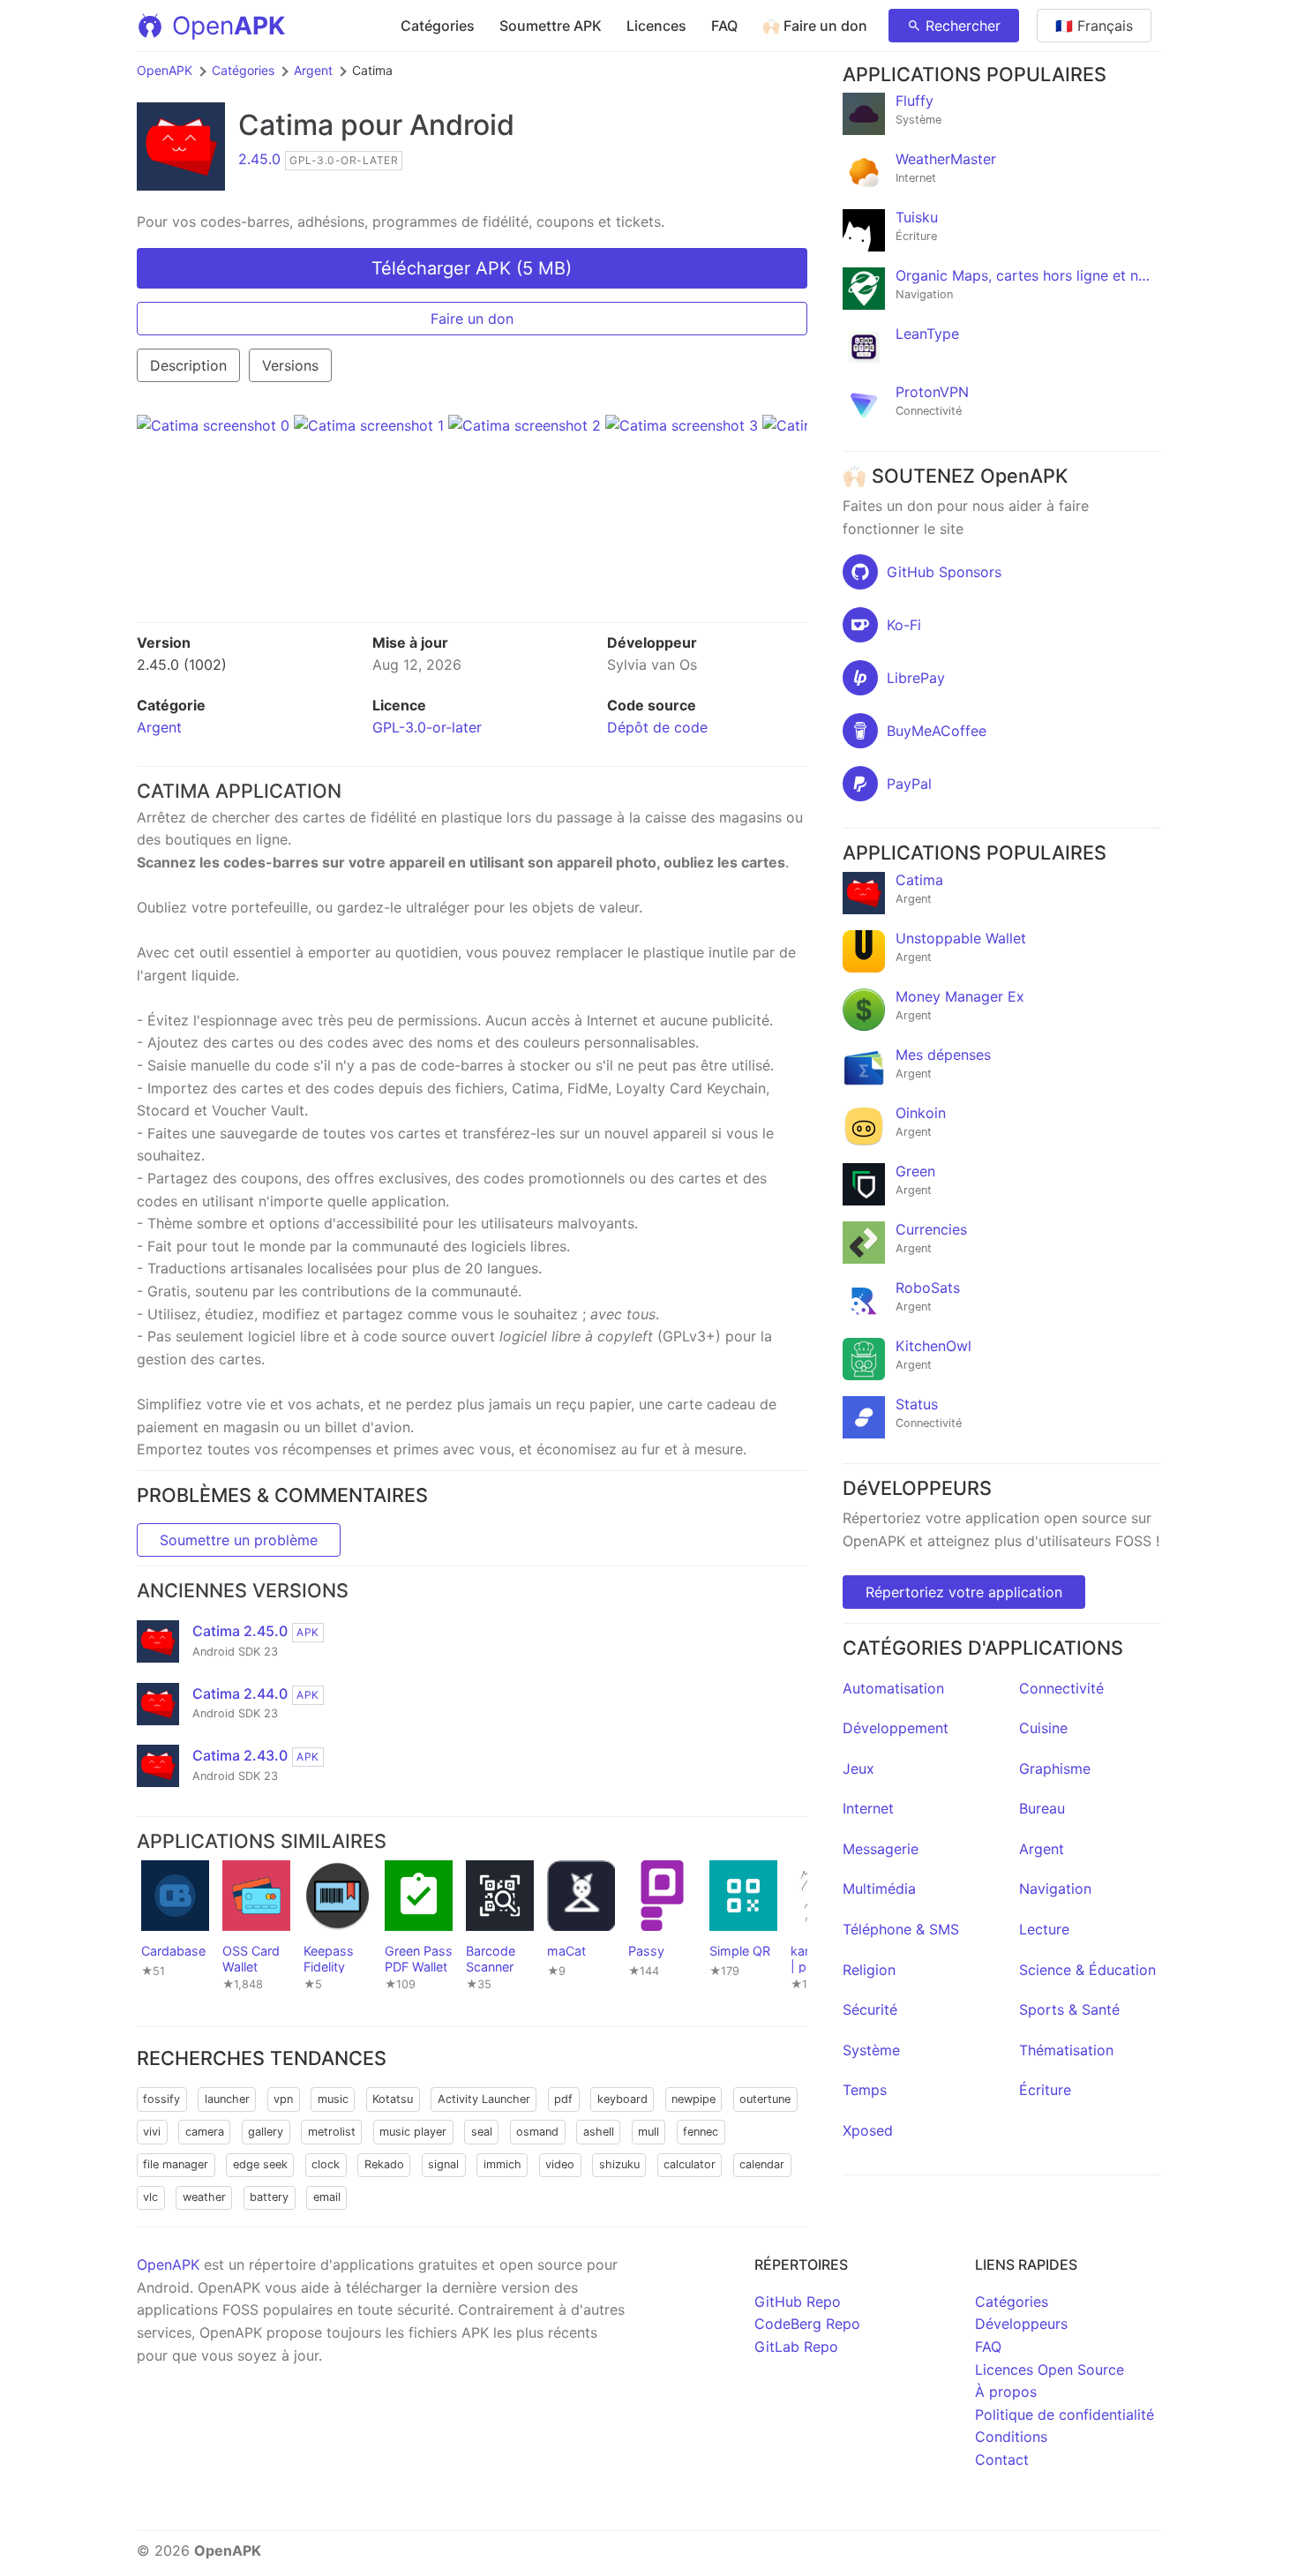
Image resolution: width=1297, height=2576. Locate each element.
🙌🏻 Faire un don (815, 26)
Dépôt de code (657, 727)
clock (326, 2164)
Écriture (1045, 2090)
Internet (868, 1808)
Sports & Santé (1069, 2009)
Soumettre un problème (239, 1540)
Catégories (438, 26)
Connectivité (1061, 1688)
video (560, 2164)
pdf (563, 2099)
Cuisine (1043, 1728)
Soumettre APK (551, 26)
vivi (152, 2132)
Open (229, 26)
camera (205, 2132)
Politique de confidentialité (1065, 2415)
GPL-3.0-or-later (427, 727)
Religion (869, 1970)
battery (269, 2197)
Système (871, 2050)
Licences (656, 26)
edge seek (260, 2164)
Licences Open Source (1050, 2369)
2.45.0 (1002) (182, 665)
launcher (227, 2099)
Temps (865, 2090)
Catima (286, 125)
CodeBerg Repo (807, 2324)
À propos (1006, 2392)
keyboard (622, 2099)
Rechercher (963, 26)
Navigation (1055, 1889)
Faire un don (472, 319)
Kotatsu (393, 2099)
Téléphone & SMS (901, 1929)
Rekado (384, 2164)
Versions (290, 365)
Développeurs (1021, 2324)
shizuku (619, 2164)
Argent (313, 70)
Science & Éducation (1087, 1970)
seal (482, 2132)
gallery (266, 2132)
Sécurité (870, 2009)
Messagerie (881, 1849)
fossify (161, 2099)
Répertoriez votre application (964, 1592)
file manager (176, 2164)
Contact (1002, 2460)
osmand (537, 2132)
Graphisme (1055, 1769)
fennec (701, 2132)
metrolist (332, 2132)
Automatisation (893, 1688)
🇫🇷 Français (1094, 26)
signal (443, 2164)
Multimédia (879, 1889)
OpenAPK (165, 70)
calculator (690, 2164)
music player (413, 2132)
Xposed (868, 2130)
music (333, 2099)
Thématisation (1066, 2050)
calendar (762, 2164)
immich (502, 2164)
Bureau (1042, 1808)
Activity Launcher (484, 2099)
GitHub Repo (798, 2302)
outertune (765, 2099)
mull (648, 2132)
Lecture (1044, 1929)
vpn (283, 2099)
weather (204, 2197)
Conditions (1011, 2437)
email (327, 2197)
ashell (599, 2132)
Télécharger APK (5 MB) (472, 268)
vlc (150, 2197)
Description (188, 365)
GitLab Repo (796, 2347)
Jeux (858, 1769)
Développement (896, 1728)
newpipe (693, 2099)
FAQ (724, 26)
